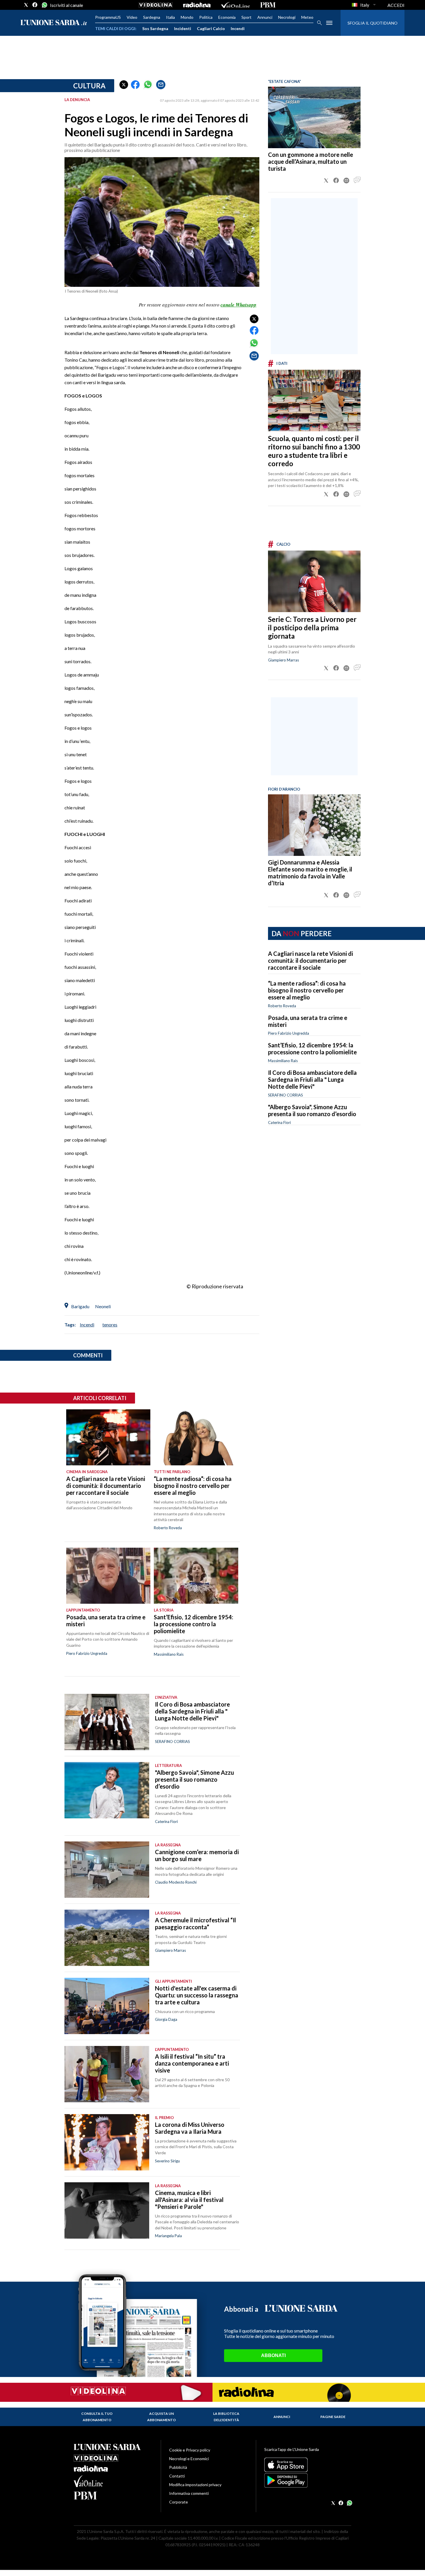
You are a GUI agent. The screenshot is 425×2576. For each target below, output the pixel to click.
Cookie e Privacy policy (190, 2450)
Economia (227, 17)
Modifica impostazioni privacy (195, 2485)
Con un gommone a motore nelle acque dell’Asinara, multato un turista (311, 161)
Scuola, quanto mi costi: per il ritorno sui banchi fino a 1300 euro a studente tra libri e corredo (314, 451)
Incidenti (183, 28)
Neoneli (103, 1306)
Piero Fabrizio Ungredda (289, 1033)
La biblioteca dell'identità (226, 2417)
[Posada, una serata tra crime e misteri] (108, 1576)
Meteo (307, 17)
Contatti (177, 2476)
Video (132, 17)
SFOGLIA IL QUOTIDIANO (373, 23)
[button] (124, 85)
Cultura (89, 86)
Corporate (179, 2502)
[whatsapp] (44, 5)
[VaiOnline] (235, 5)
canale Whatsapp (239, 305)
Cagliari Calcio (211, 28)
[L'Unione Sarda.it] (54, 23)
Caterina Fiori (279, 1122)
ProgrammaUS (108, 17)
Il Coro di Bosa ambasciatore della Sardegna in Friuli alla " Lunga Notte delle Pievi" (312, 1079)
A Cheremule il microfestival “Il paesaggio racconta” (195, 1923)
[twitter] (26, 5)
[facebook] (35, 5)
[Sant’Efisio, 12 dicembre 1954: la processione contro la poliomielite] (196, 1576)
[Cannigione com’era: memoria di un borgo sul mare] (107, 1870)
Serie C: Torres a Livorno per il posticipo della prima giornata (312, 628)
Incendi (238, 28)
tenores (110, 1325)
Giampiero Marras (283, 660)
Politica (206, 17)
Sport (246, 17)
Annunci (265, 17)
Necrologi (287, 17)
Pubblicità (178, 2467)
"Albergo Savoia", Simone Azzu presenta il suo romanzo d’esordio (312, 1110)
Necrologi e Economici (189, 2459)
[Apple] (308, 2465)
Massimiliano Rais (283, 1061)
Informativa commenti (189, 2493)
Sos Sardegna (155, 28)
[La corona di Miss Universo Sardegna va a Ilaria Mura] (107, 2142)
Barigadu (80, 1306)
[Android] (308, 2480)
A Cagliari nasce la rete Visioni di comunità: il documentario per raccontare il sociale (311, 960)
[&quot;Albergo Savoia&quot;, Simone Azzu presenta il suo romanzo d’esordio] (107, 1790)
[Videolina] (156, 5)
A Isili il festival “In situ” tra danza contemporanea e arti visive (192, 2063)
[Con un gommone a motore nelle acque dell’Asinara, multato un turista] (314, 117)
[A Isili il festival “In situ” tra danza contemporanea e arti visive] (107, 2074)
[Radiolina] (197, 5)
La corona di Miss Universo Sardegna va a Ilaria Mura (190, 2128)
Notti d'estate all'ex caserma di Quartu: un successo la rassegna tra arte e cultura (197, 1995)
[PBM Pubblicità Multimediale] (268, 5)
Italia (170, 17)
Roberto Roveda (282, 1006)
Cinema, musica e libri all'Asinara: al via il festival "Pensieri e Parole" (189, 2200)
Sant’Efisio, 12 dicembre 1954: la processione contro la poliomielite (312, 1049)
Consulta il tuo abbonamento (97, 2417)
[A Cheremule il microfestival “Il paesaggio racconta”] (107, 1938)
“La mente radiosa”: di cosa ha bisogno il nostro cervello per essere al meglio (307, 990)
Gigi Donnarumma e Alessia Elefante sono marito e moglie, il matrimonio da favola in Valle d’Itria (310, 873)
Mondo (187, 17)
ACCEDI (396, 5)
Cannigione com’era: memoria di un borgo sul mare (197, 1855)
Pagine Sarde (333, 2417)
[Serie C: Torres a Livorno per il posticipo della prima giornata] (314, 581)
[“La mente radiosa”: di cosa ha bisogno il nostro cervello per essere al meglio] (196, 1437)
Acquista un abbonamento (161, 2417)
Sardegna (152, 17)
